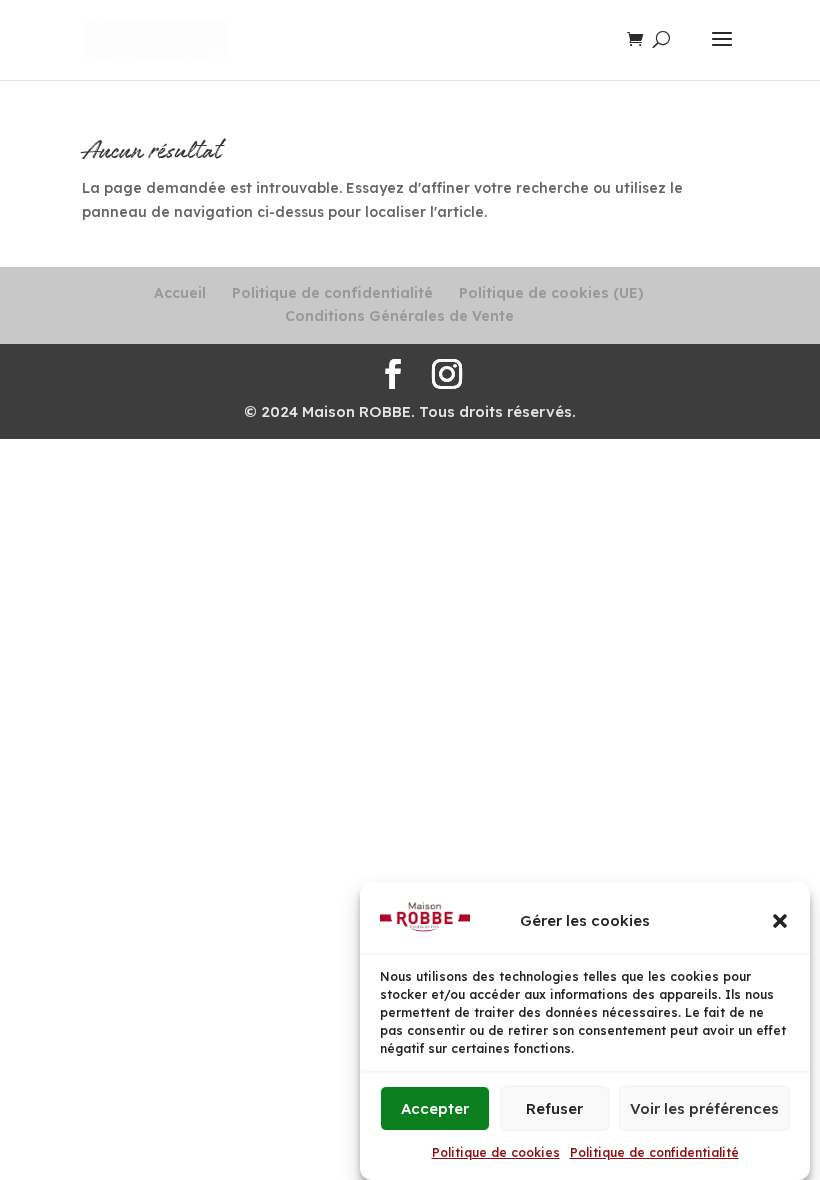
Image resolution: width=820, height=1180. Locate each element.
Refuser (554, 1108)
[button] (780, 921)
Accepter (435, 1108)
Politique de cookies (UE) (551, 293)
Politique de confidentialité (654, 1152)
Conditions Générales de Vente (399, 316)
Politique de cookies (496, 1152)
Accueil (180, 293)
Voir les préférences (704, 1108)
